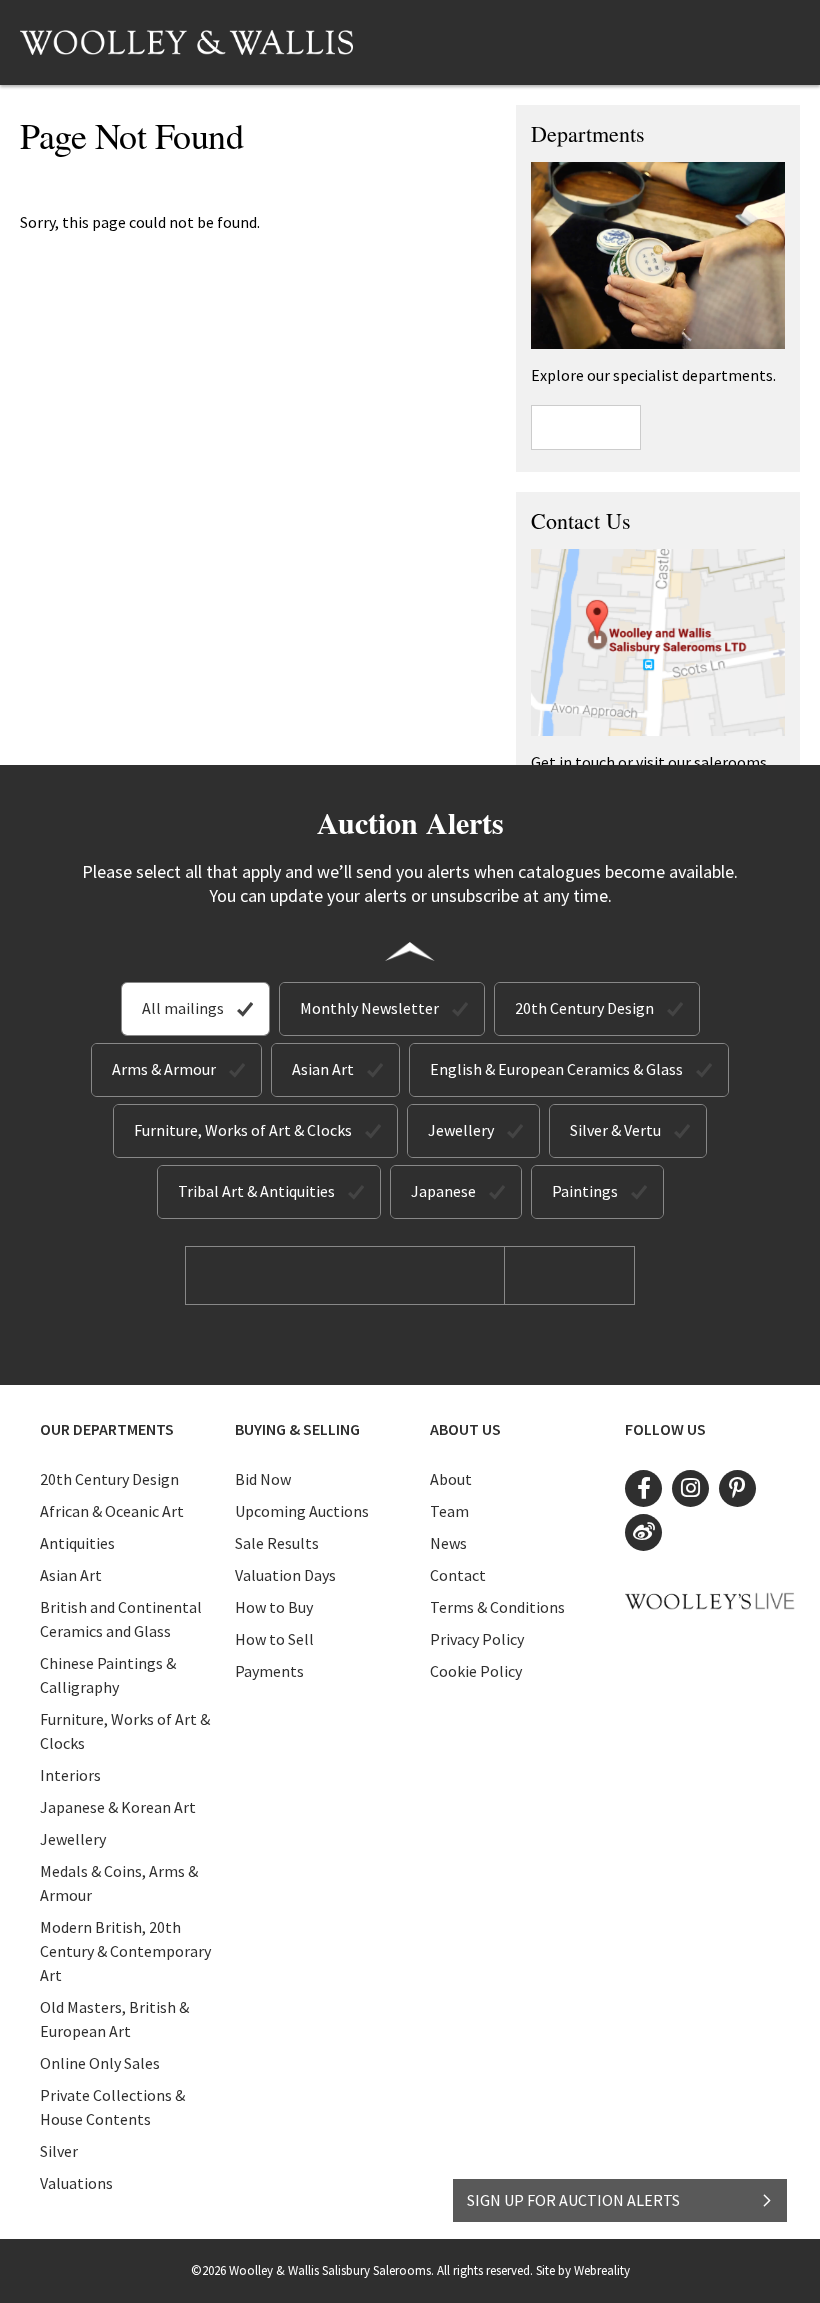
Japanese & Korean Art (118, 1807)
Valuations (76, 2183)
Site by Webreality (583, 2270)
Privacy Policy (477, 1639)
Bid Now (263, 1479)
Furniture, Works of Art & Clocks (243, 1130)
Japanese (443, 1191)
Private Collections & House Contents (112, 2107)
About (451, 1479)
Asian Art (323, 1069)
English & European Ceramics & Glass (556, 1069)
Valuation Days (285, 1575)
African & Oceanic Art (112, 1511)
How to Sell (274, 1639)
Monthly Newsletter (369, 1008)
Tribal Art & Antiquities (256, 1191)
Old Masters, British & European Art (114, 2019)
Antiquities (77, 1543)
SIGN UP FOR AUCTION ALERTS (573, 2200)
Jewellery (461, 1130)
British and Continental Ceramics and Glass (121, 1619)
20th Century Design (584, 1008)
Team (449, 1511)
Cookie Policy (476, 1671)
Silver (59, 2151)
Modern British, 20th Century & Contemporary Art (125, 1951)
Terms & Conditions (497, 1607)
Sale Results (277, 1543)
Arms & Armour (164, 1069)
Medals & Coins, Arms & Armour (119, 1883)
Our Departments (107, 1429)
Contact (458, 1575)
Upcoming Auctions (302, 1511)
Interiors (70, 1775)
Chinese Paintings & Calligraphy (108, 1675)
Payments (269, 1671)
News (448, 1543)
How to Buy (274, 1607)
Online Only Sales (100, 2063)
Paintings (585, 1191)
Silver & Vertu (615, 1130)
